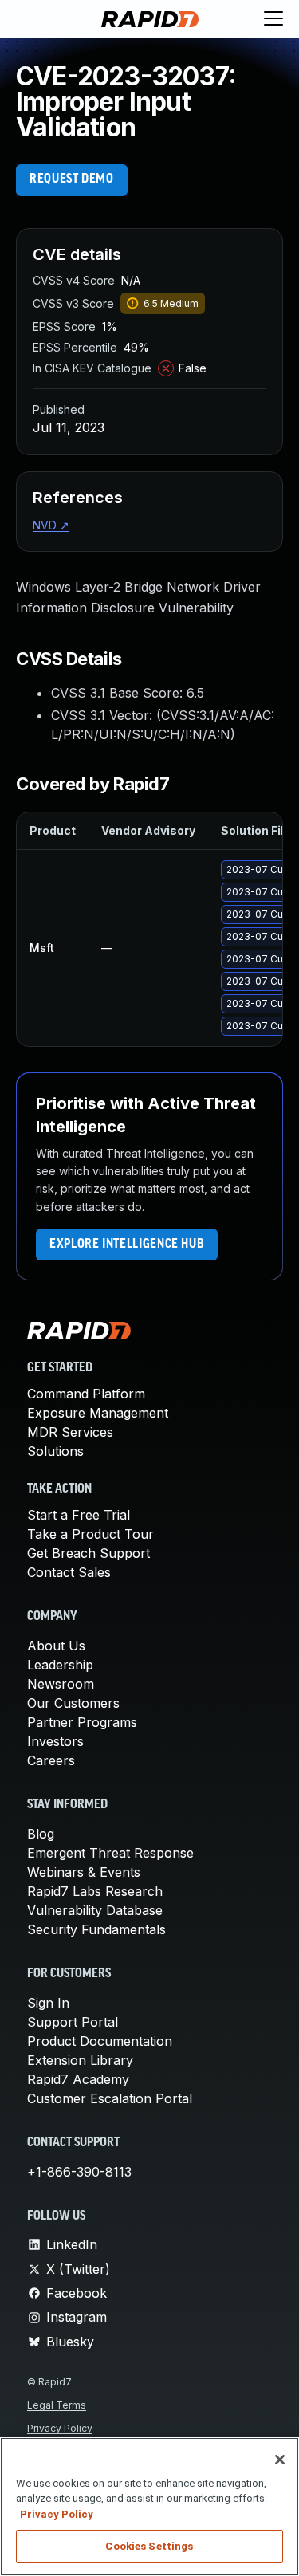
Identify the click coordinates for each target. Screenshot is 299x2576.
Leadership (60, 1665)
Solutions (55, 1451)
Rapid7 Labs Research (95, 1891)
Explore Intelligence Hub (127, 1245)
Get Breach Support (89, 1553)
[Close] (280, 2460)
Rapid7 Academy (78, 2079)
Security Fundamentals (96, 1929)
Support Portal (73, 2022)
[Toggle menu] (273, 19)
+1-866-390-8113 (79, 2172)
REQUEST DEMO (72, 179)
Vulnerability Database (95, 1910)
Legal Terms (57, 2405)
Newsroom (61, 1684)
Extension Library (80, 2060)
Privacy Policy (60, 2428)
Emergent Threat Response (110, 1853)
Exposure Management (98, 1413)
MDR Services (70, 1432)
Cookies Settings (149, 2546)
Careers (51, 1760)
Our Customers (73, 1703)
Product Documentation (100, 2041)
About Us (56, 1646)
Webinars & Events (84, 1872)
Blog (41, 1834)
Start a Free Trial (79, 1515)
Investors (55, 1741)
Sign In (48, 2003)
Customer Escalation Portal (110, 2098)
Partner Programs (82, 1722)
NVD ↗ (51, 525)
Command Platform (86, 1394)
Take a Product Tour (90, 1534)
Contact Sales (69, 1572)
